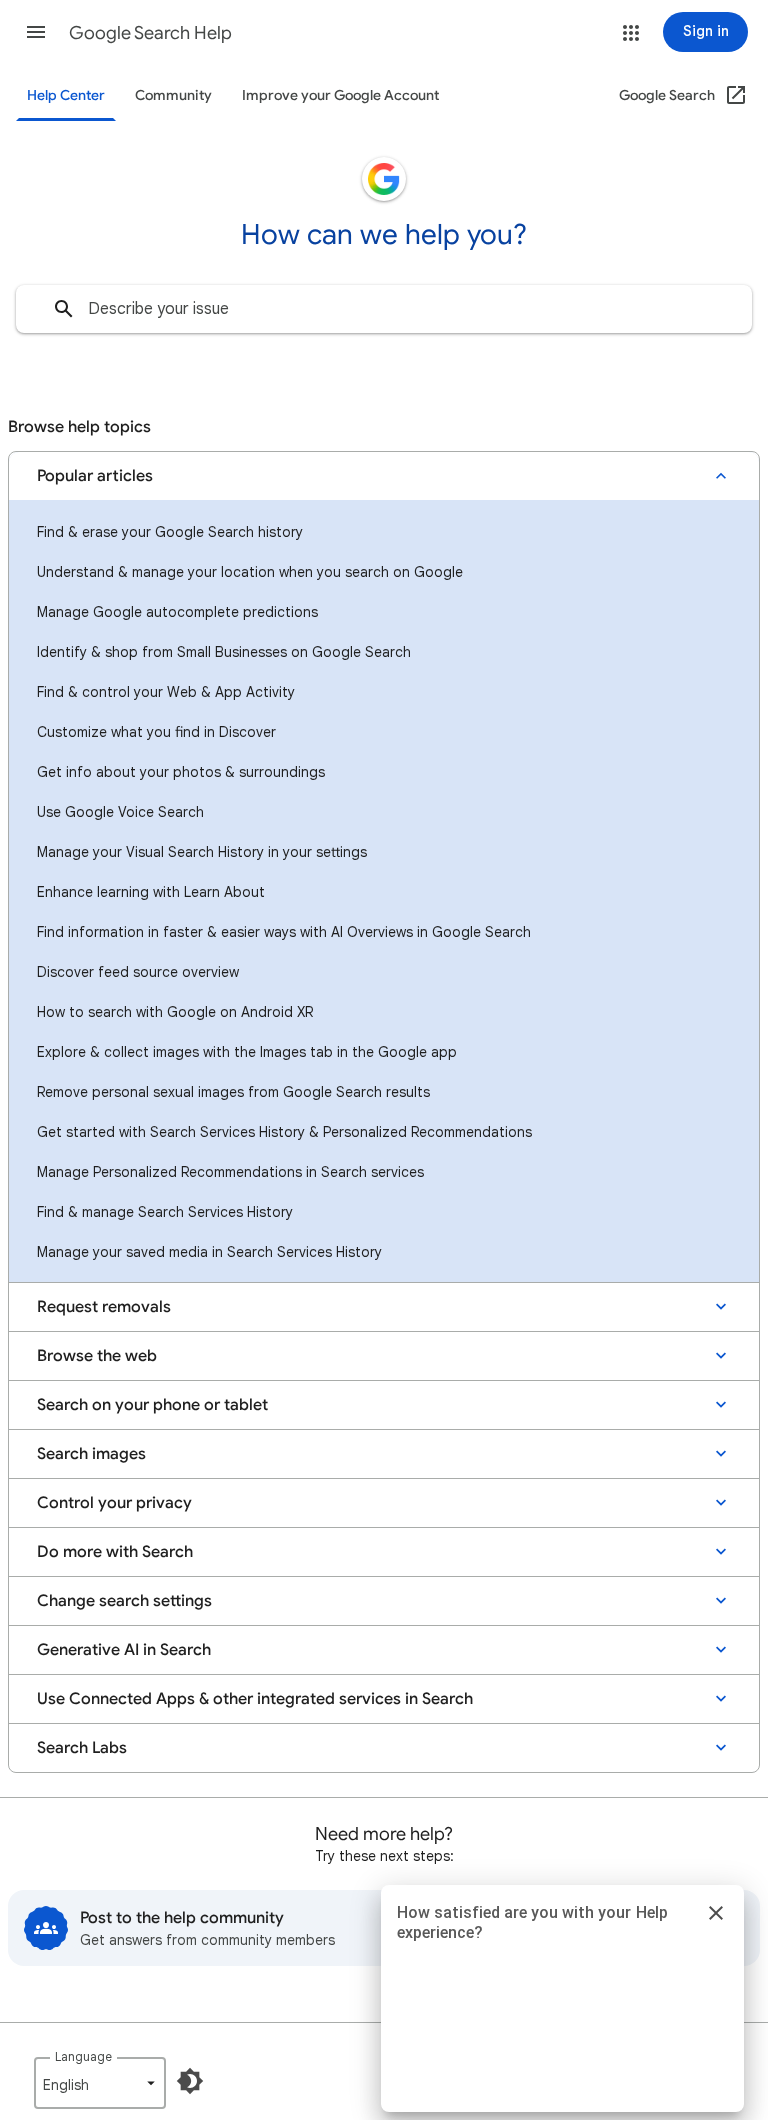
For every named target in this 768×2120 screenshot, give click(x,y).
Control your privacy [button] (114, 1503)
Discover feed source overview (138, 972)
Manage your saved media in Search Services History (209, 1252)
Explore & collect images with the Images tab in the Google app (247, 1052)
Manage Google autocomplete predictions (177, 612)
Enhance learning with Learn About (151, 892)
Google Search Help (150, 33)
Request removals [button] (104, 1307)
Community (173, 95)
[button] (36, 32)
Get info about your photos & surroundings (181, 772)
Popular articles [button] (95, 476)
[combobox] (384, 309)
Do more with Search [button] (115, 1552)
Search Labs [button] (82, 1748)
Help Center (66, 95)
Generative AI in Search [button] (124, 1650)
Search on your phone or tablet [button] (152, 1405)
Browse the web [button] (97, 1356)
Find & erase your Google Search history (170, 532)
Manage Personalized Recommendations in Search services (230, 1172)
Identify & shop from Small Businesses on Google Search (224, 652)
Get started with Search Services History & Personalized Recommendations (284, 1132)
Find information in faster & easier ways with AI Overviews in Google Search (284, 932)
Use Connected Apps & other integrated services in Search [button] (255, 1699)
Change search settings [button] (124, 1601)
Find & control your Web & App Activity (166, 692)
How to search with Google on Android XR (175, 1012)
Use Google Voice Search (120, 812)
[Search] (64, 309)
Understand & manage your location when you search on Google (250, 572)
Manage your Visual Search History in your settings (202, 852)
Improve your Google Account (340, 95)
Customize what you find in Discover (156, 732)
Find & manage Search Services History (165, 1212)
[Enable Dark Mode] (190, 2081)
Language (83, 2056)
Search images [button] (91, 1454)
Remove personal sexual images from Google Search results (233, 1092)
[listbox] (100, 2083)
